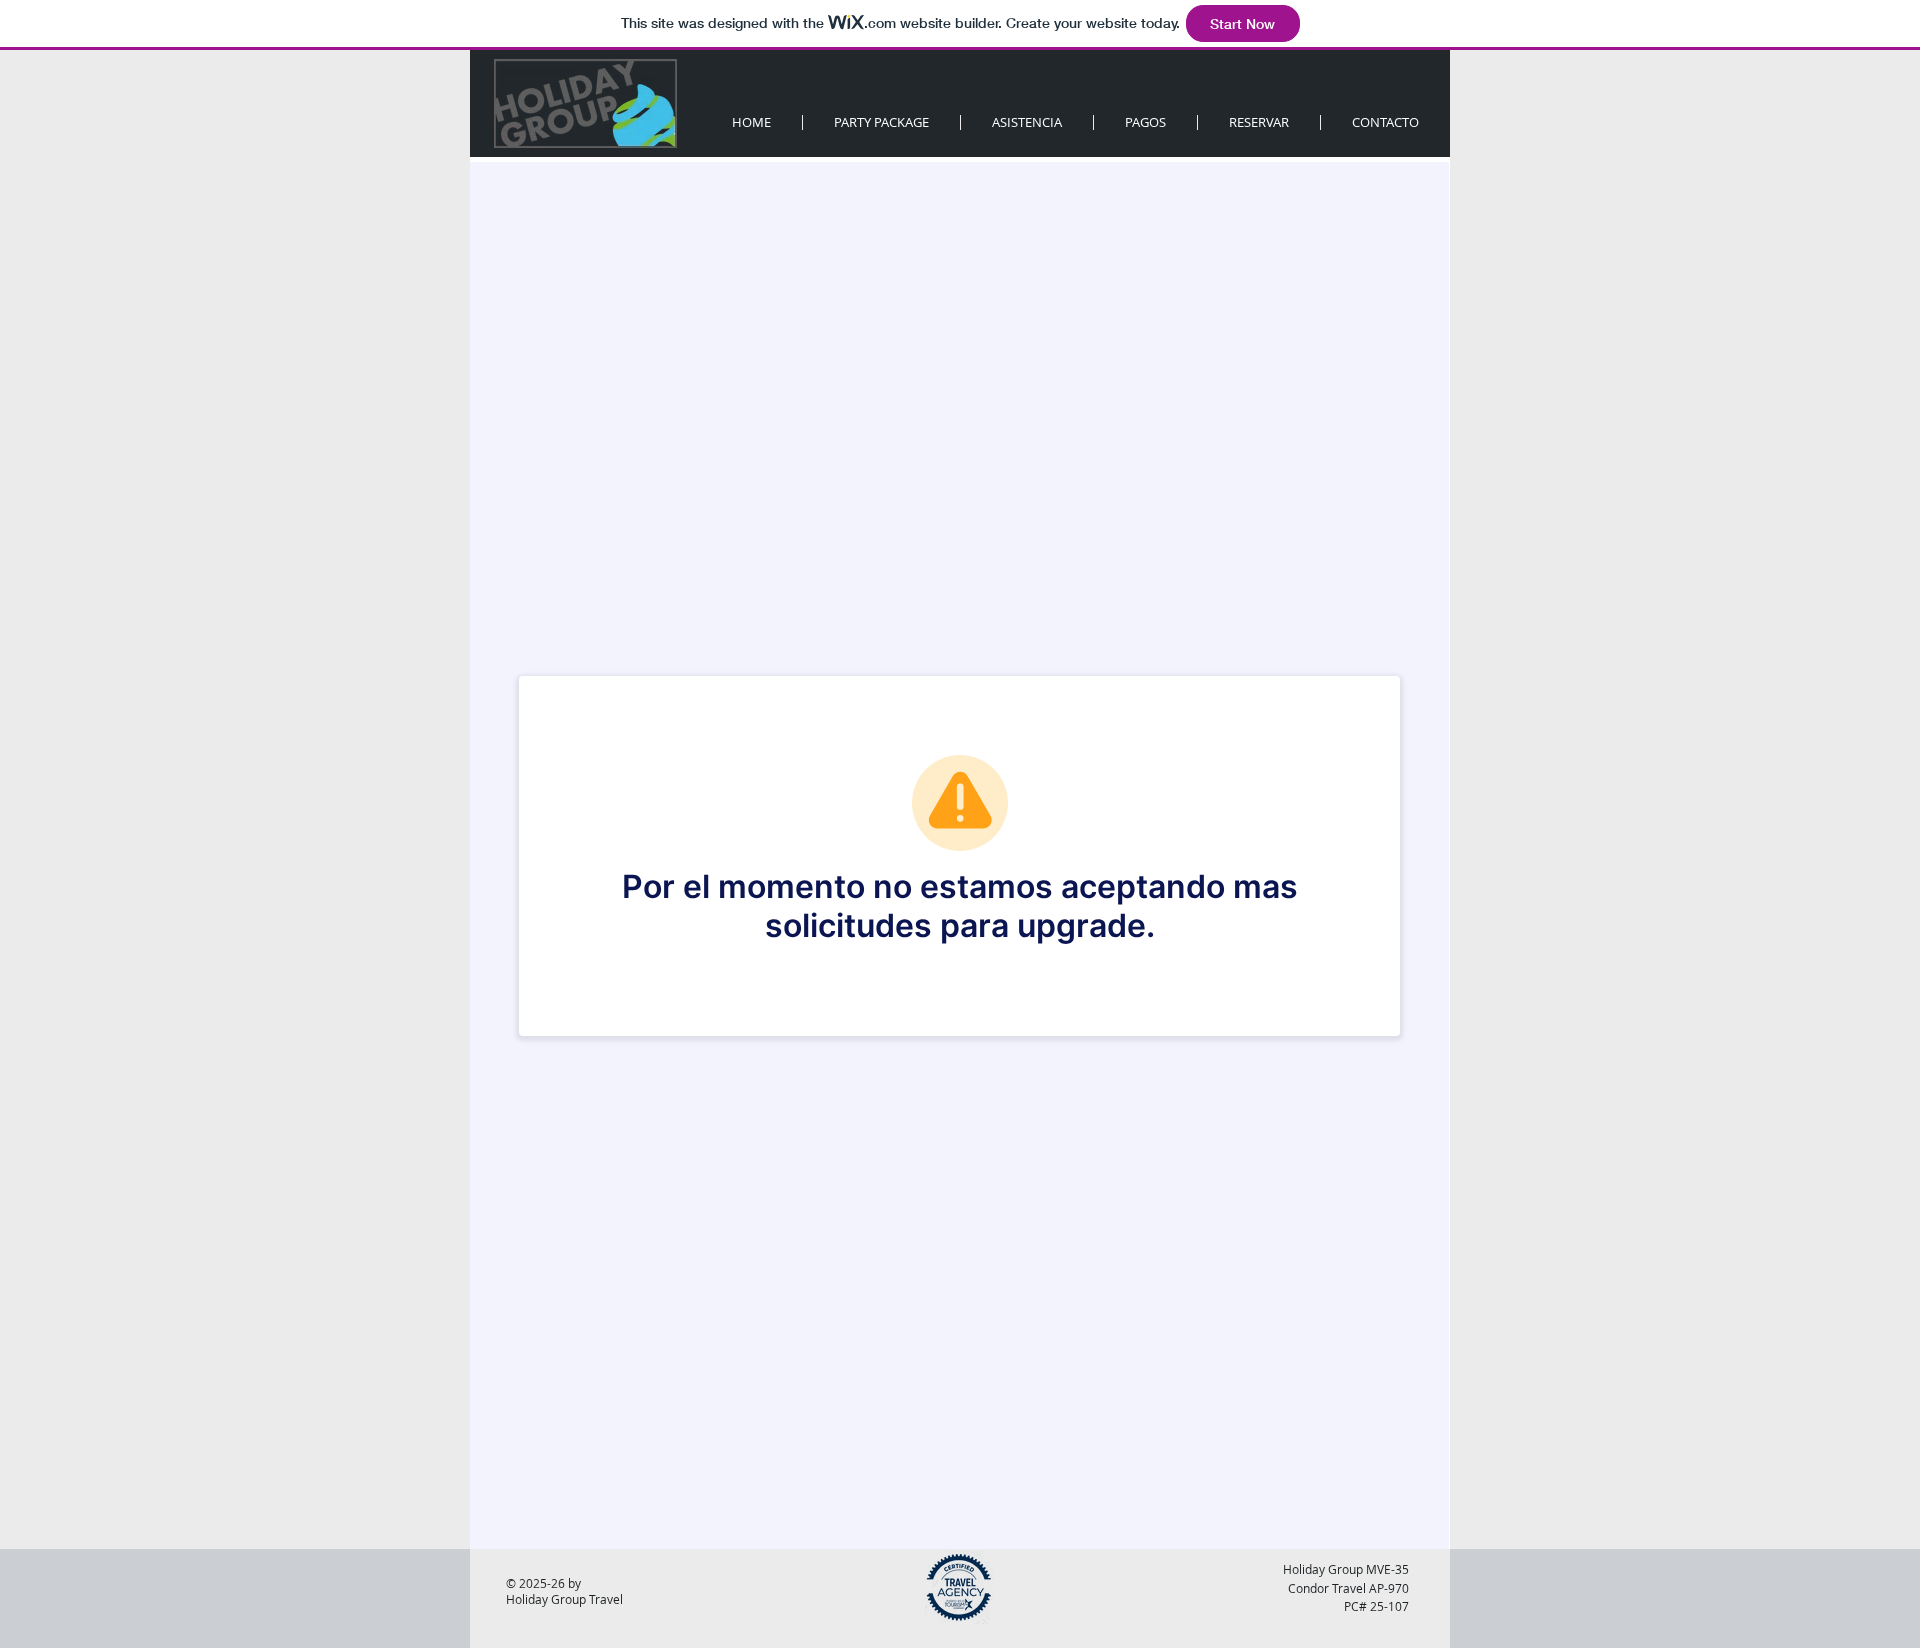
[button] (1259, 122)
